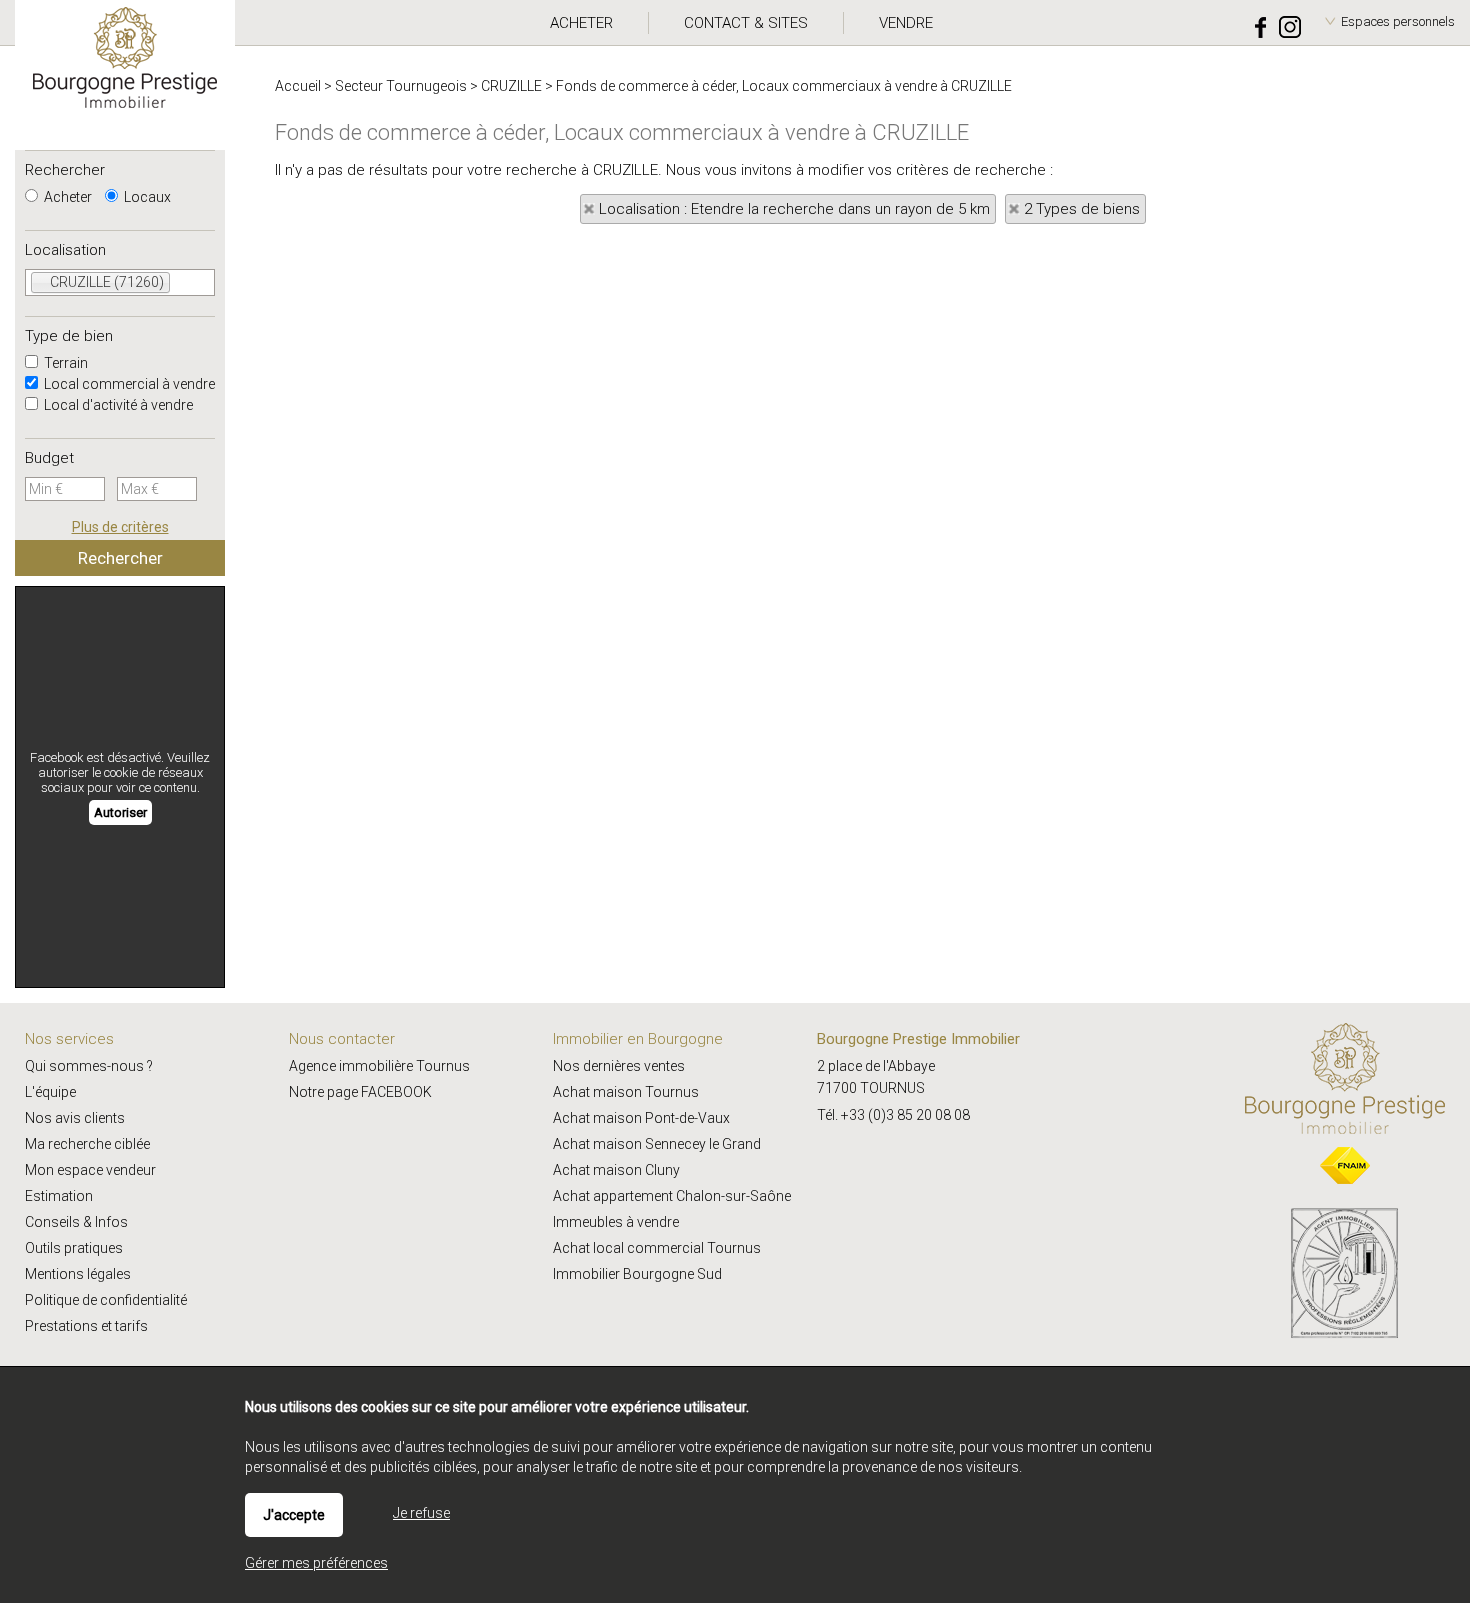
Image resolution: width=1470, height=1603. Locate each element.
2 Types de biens (1082, 209)
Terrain (64, 363)
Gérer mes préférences (316, 1563)
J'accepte (294, 1515)
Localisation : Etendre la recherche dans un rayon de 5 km (794, 209)
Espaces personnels (1398, 21)
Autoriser (120, 812)
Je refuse (421, 1513)
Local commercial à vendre (128, 384)
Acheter (66, 197)
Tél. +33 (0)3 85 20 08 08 (893, 1115)
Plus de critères (120, 527)
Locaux (146, 197)
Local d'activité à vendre (117, 405)
